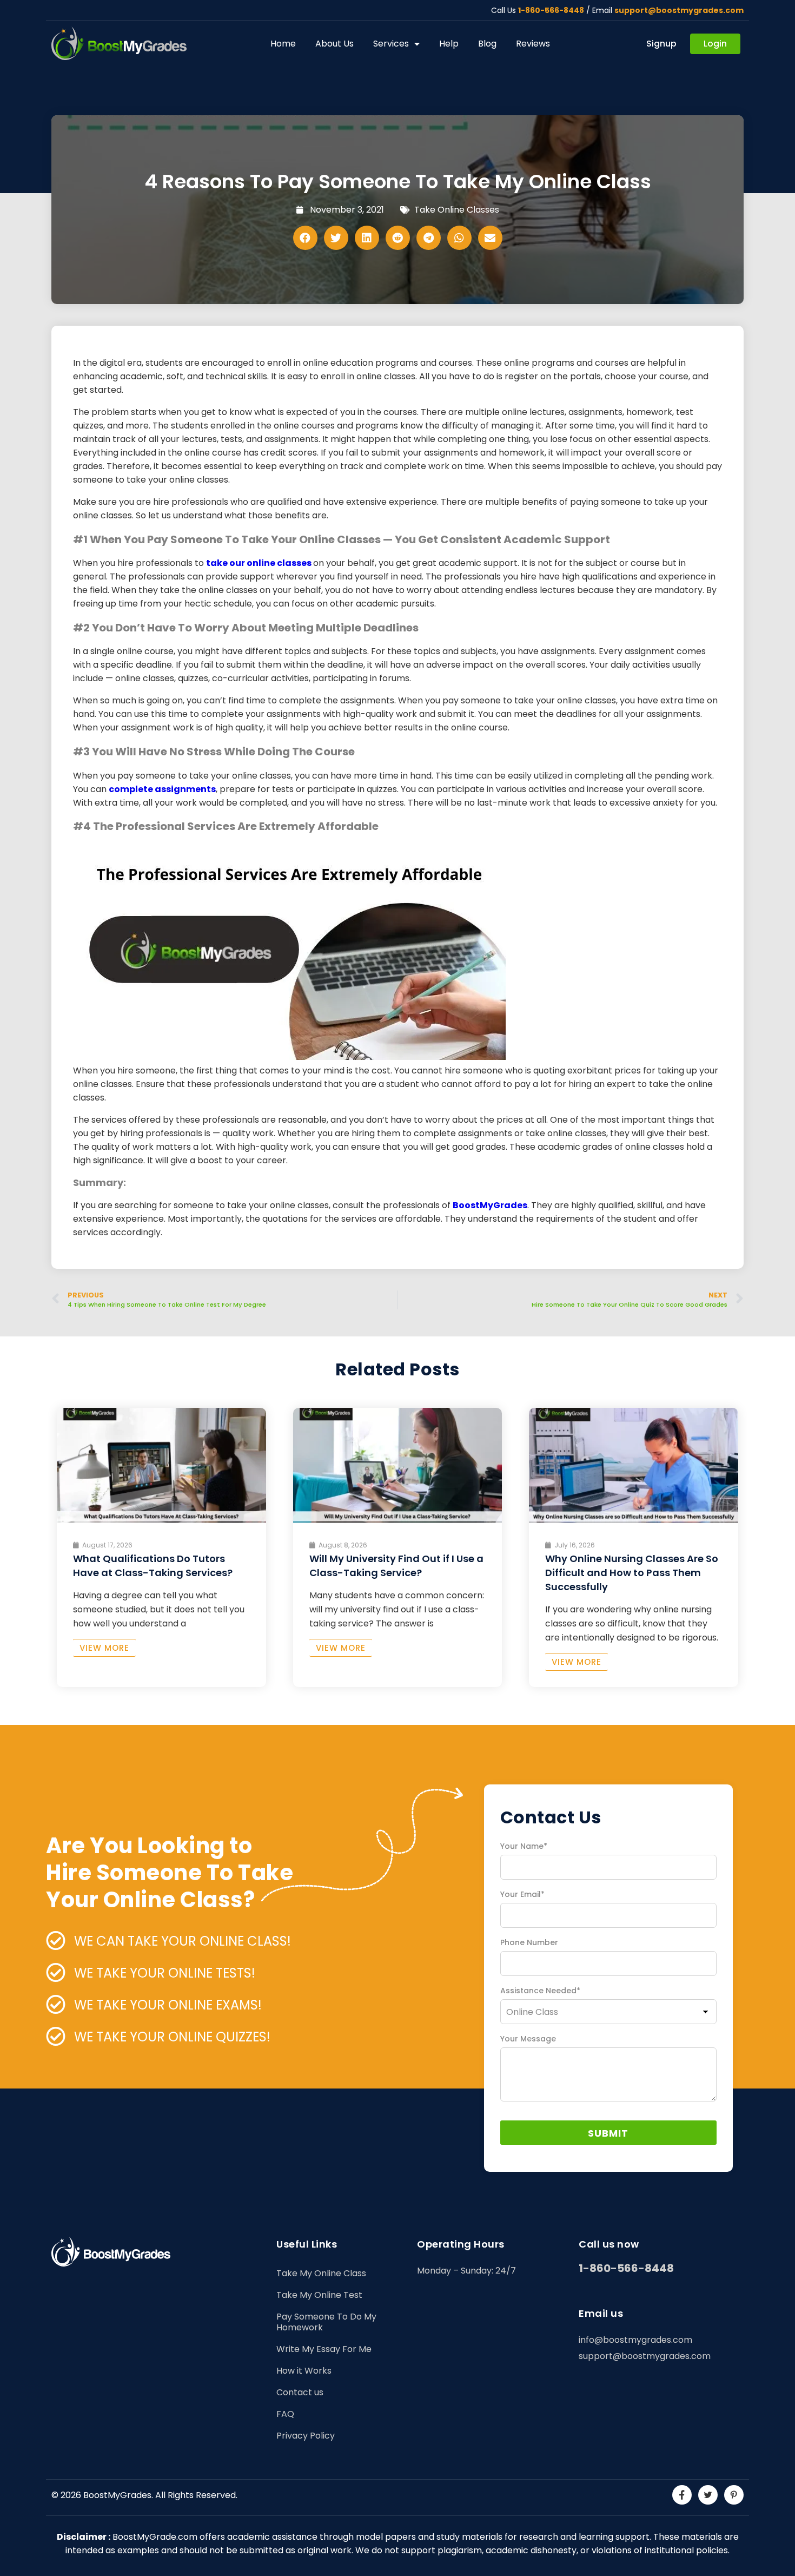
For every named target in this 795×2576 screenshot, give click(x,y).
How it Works (304, 2371)
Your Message (528, 2039)
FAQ (285, 2414)
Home (283, 44)
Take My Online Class (321, 2273)
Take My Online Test (319, 2295)
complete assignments (162, 789)
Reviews (533, 44)
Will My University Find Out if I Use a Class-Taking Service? (396, 1566)
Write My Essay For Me (324, 2349)
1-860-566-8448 (551, 10)
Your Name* (524, 1846)
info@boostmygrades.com (635, 2340)
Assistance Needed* (540, 1991)
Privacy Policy (306, 2436)
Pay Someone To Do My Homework (326, 2322)
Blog (487, 44)
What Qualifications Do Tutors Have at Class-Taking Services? (153, 1566)
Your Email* (522, 1894)
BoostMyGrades (490, 1205)
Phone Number (529, 1942)
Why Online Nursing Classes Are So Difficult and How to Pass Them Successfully (632, 1573)
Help (449, 44)
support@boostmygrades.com (679, 10)
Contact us (300, 2392)
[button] (305, 238)
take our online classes (260, 563)
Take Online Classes (457, 210)
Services (391, 44)
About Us (334, 44)
